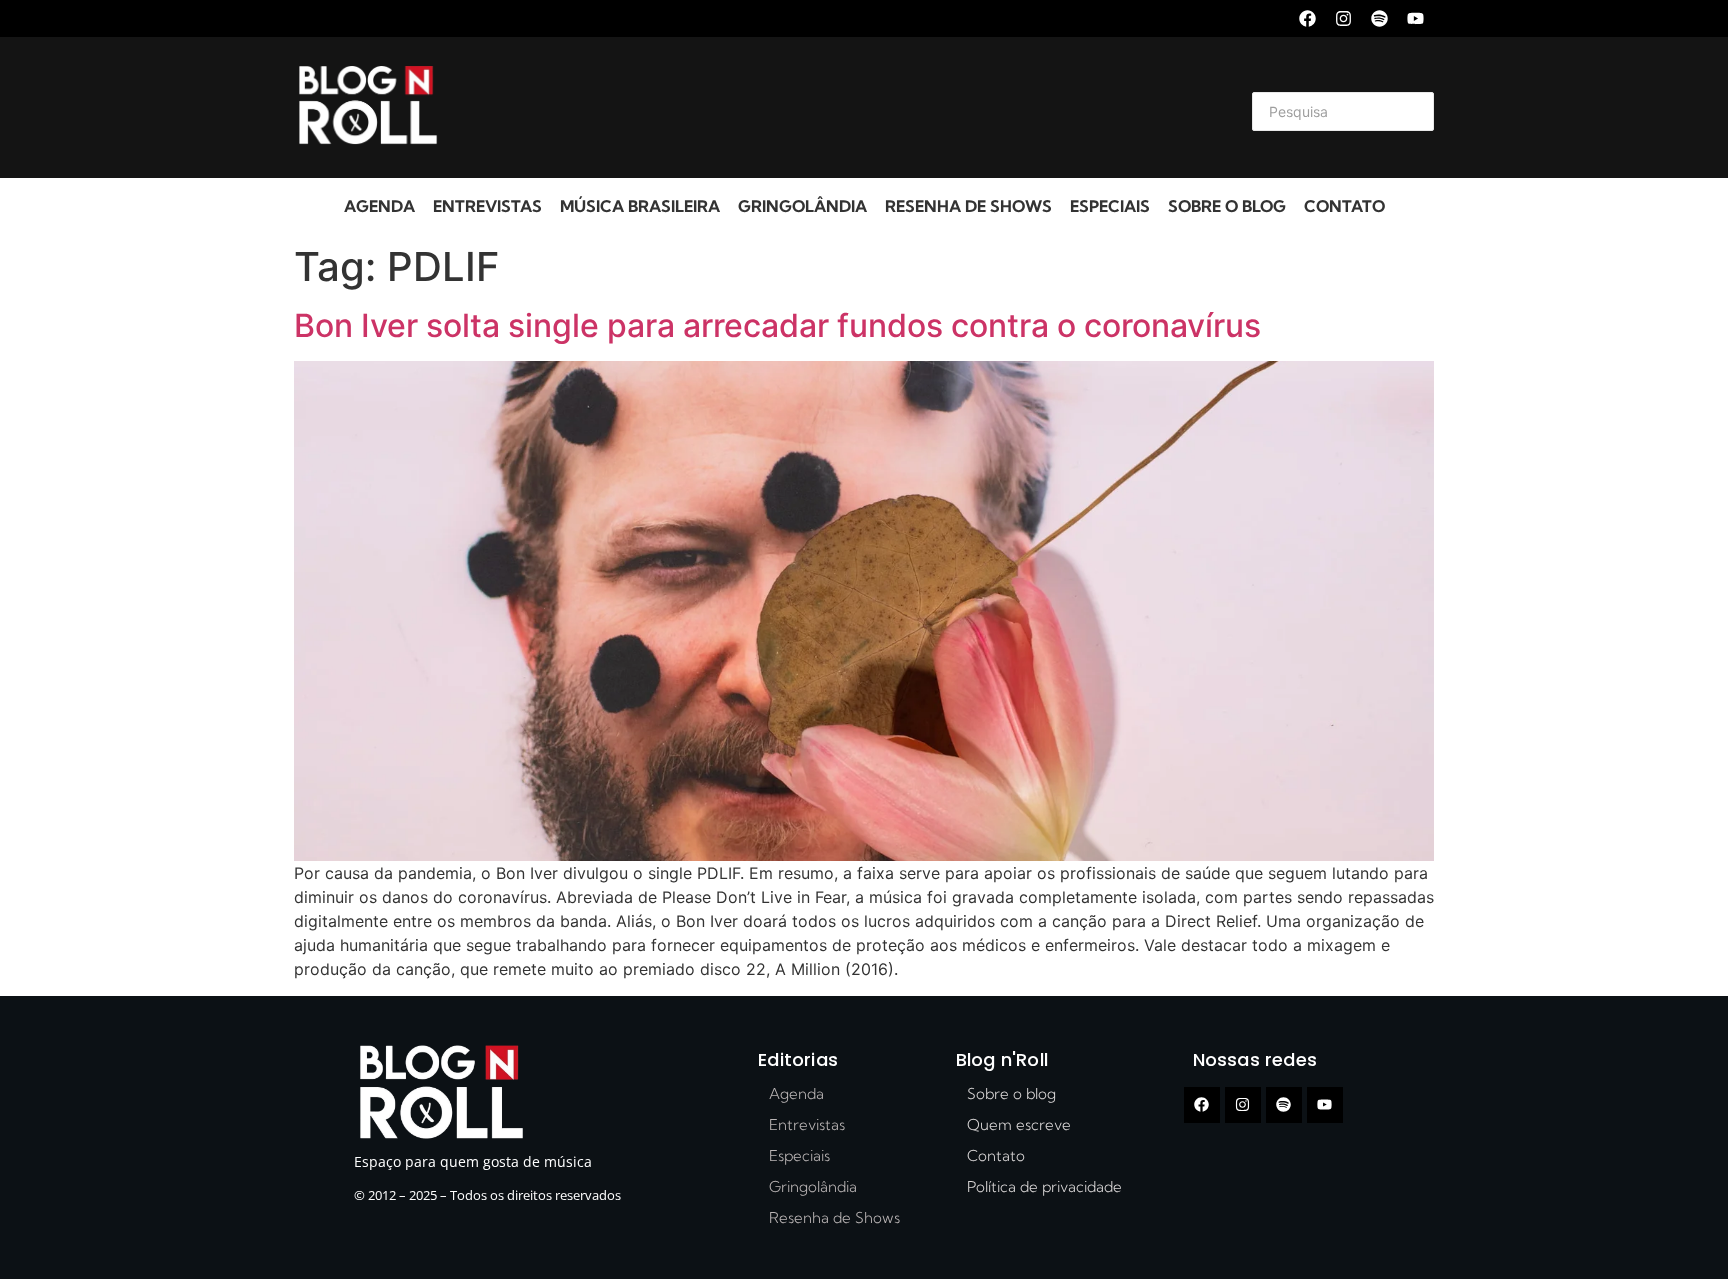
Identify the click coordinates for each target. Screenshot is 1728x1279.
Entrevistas (487, 206)
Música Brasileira (640, 206)
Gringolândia (802, 206)
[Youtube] (1415, 18)
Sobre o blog (1227, 206)
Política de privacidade (1044, 1186)
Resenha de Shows (968, 206)
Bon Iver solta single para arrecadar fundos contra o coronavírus (777, 325)
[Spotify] (1379, 18)
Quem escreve (1019, 1124)
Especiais (1110, 206)
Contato (1344, 206)
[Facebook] (1307, 18)
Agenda (379, 206)
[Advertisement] (840, 108)
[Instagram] (1343, 18)
